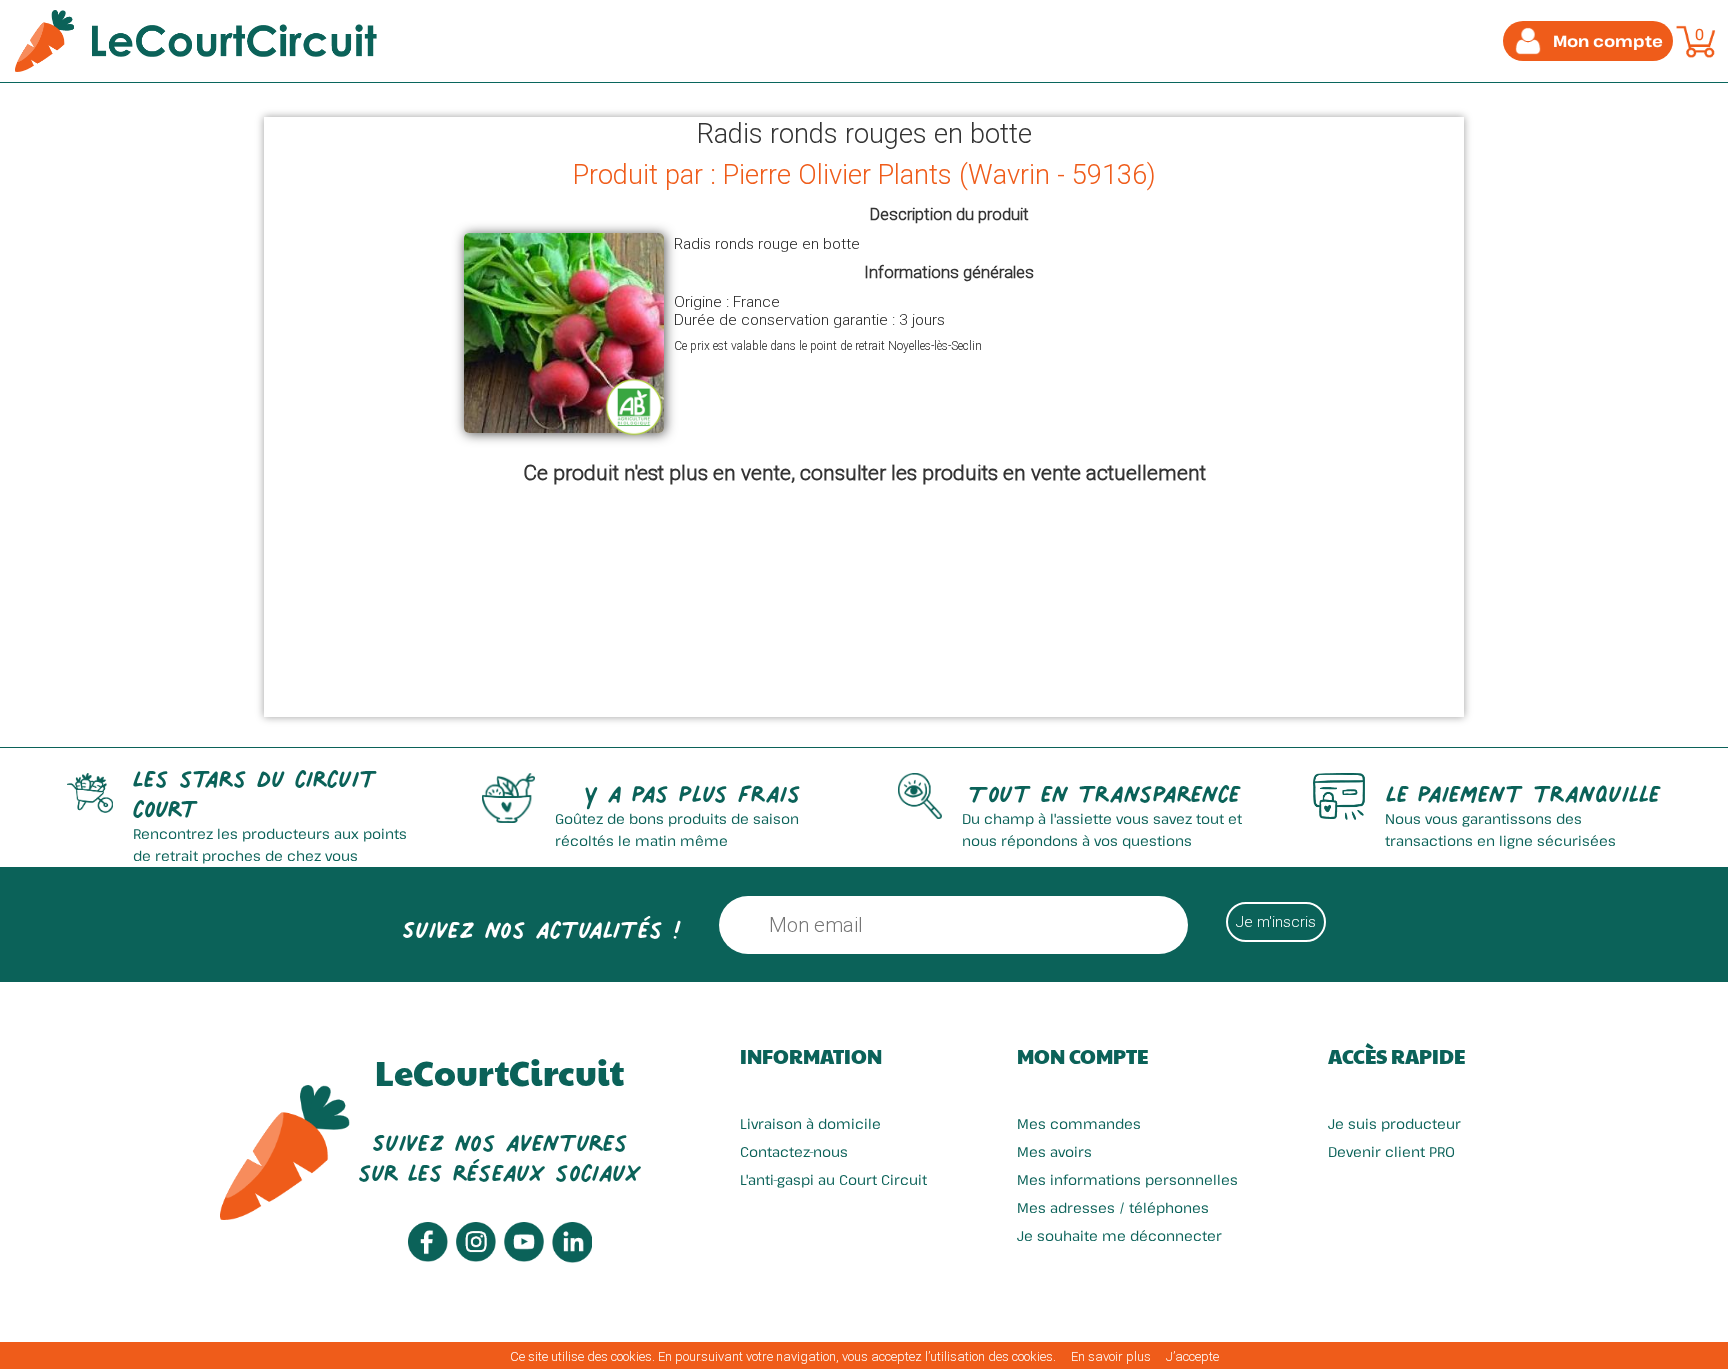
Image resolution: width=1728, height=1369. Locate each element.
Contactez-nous (794, 1151)
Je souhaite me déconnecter (1119, 1235)
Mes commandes (1079, 1123)
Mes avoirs (1054, 1151)
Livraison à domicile (810, 1123)
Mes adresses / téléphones (1113, 1207)
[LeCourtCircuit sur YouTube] (524, 1256)
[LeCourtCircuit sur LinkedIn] (572, 1257)
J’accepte (1192, 1356)
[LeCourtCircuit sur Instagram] (476, 1256)
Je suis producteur (1394, 1123)
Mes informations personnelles (1127, 1179)
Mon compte (1082, 1056)
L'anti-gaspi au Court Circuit (833, 1179)
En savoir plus (1111, 1356)
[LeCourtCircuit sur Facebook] (428, 1256)
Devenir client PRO (1391, 1151)
